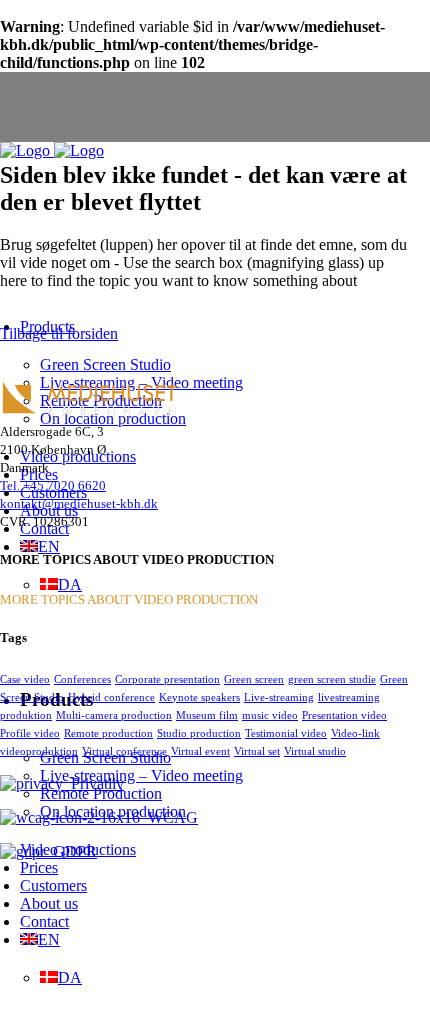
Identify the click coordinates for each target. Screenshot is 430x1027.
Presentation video (344, 715)
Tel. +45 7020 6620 (53, 485)
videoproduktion (39, 751)
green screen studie (332, 679)
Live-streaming (279, 697)
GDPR (71, 851)
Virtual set (257, 751)
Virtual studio (315, 751)
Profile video (30, 733)
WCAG (169, 817)
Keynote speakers (199, 697)
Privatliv (93, 783)
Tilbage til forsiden (59, 333)
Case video (25, 679)
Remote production (108, 733)
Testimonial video (286, 733)
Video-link (355, 733)
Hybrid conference (111, 697)
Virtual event (200, 751)
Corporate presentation (167, 679)
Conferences (82, 679)
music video (270, 715)
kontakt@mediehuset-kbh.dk (79, 503)
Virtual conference (124, 751)
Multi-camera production (114, 715)
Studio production (199, 733)
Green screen (254, 679)
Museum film (207, 715)
